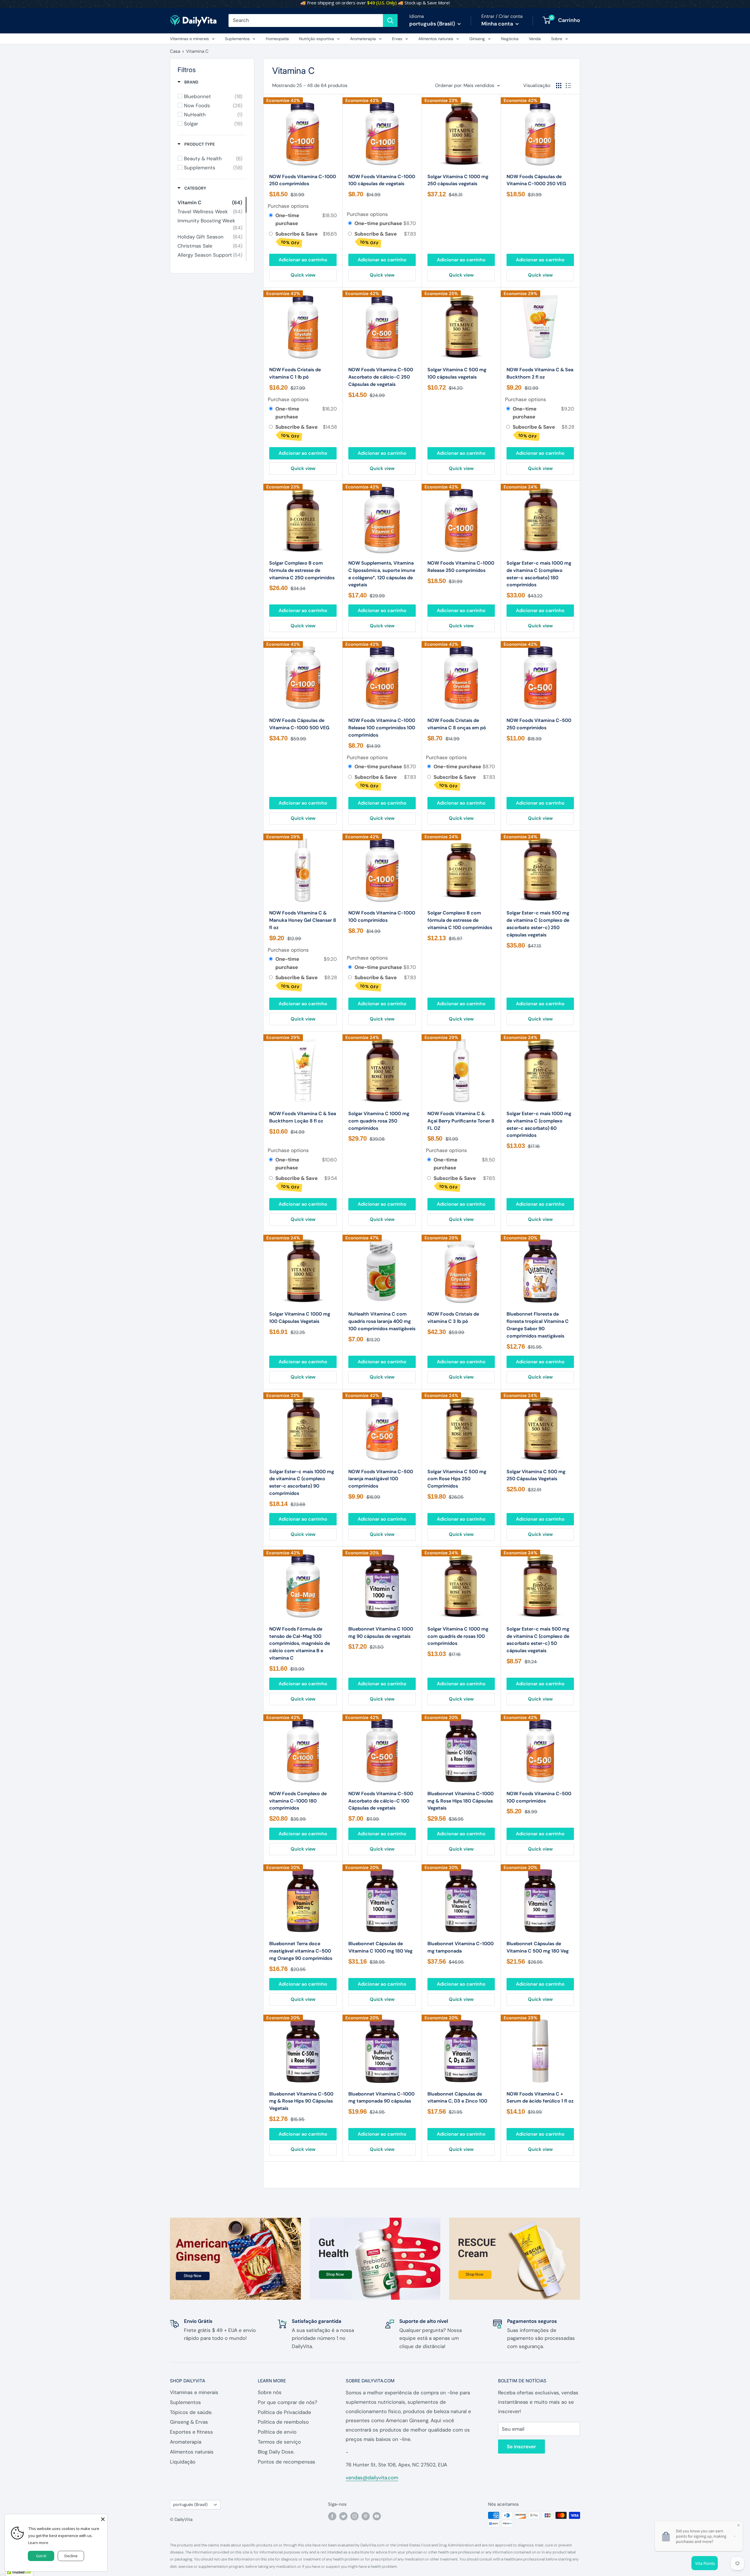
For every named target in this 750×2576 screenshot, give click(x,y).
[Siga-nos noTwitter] (343, 2516)
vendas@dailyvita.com (372, 2478)
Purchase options (288, 206)
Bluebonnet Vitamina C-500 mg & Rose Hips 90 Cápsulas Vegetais (301, 2101)
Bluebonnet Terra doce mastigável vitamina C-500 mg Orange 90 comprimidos (301, 1951)
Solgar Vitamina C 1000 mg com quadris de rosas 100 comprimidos (458, 1636)
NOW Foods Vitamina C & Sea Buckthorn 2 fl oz (540, 373)
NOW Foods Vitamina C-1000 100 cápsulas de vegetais (382, 180)
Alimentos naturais (436, 39)
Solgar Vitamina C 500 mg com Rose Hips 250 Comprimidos (457, 1479)
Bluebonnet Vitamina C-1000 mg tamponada (461, 1947)
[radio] (271, 215)
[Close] (103, 2519)
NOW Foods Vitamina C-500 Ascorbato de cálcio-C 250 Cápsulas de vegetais (381, 377)
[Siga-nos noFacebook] (332, 2516)
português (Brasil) (190, 2505)
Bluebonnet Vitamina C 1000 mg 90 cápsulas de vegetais (381, 1633)
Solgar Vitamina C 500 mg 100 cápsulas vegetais (457, 373)
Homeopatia (277, 39)
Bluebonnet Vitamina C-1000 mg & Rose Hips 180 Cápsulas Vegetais (461, 1801)
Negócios (510, 39)
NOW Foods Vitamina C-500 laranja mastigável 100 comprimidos (381, 1479)
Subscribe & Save (297, 238)
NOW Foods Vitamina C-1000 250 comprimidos (303, 180)
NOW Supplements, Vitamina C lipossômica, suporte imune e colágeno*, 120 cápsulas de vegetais (382, 574)
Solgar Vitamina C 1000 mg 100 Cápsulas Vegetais (300, 1318)
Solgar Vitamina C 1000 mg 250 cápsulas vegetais (458, 180)
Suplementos (237, 39)
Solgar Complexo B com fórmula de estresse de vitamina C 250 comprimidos (302, 570)
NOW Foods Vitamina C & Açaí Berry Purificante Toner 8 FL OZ (461, 1121)
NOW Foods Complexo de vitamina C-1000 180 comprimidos (298, 1801)
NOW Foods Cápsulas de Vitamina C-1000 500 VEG (299, 724)
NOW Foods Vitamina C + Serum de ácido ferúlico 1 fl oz (540, 2098)
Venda (535, 39)
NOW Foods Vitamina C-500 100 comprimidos (539, 1797)
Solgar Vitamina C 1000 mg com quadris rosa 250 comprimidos (379, 1121)
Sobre (557, 39)
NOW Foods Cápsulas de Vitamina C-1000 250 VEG (536, 180)
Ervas (397, 39)
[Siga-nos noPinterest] (366, 2516)
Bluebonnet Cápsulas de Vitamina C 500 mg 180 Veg (538, 1947)
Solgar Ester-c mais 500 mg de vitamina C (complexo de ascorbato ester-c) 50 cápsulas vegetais (538, 1640)
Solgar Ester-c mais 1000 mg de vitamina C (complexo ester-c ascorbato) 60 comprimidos (539, 1124)
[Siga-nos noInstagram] (354, 2516)
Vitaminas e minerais (189, 39)
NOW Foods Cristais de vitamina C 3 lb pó (453, 1318)
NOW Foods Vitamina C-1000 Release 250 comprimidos (461, 567)
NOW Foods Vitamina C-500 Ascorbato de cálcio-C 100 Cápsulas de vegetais (381, 1801)
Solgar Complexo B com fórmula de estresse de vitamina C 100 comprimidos (460, 920)
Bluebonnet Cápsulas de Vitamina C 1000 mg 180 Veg (380, 1947)
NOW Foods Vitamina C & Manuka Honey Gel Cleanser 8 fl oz (303, 920)
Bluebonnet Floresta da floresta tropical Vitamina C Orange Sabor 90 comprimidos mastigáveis (538, 1325)
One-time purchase (287, 219)
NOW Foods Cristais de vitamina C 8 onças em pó (457, 724)
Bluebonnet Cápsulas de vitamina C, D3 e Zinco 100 (457, 2098)
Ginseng (477, 39)
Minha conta (498, 24)
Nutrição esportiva (317, 39)
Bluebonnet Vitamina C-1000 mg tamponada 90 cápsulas (381, 2098)
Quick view (303, 275)
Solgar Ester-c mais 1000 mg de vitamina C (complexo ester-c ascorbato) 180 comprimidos (539, 574)
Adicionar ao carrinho (303, 260)
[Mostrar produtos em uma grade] (559, 86)
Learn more (38, 2543)
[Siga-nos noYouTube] (377, 2516)
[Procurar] (390, 21)
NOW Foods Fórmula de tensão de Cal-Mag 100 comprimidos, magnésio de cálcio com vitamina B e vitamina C (300, 1643)
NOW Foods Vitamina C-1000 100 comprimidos (382, 916)
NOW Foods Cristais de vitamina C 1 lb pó (295, 373)
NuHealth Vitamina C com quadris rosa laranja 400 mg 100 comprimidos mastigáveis (382, 1321)
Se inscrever (521, 2446)
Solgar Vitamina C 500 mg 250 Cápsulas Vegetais (536, 1475)
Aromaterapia (363, 39)
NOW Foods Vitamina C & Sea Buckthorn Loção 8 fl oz (303, 1117)
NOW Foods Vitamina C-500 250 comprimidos (539, 724)
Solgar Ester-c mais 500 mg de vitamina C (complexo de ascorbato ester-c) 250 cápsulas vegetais (538, 924)
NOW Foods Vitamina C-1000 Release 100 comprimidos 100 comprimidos (382, 728)
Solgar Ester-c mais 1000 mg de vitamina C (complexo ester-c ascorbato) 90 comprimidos (302, 1482)
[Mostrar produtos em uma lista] (568, 86)
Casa (175, 51)
